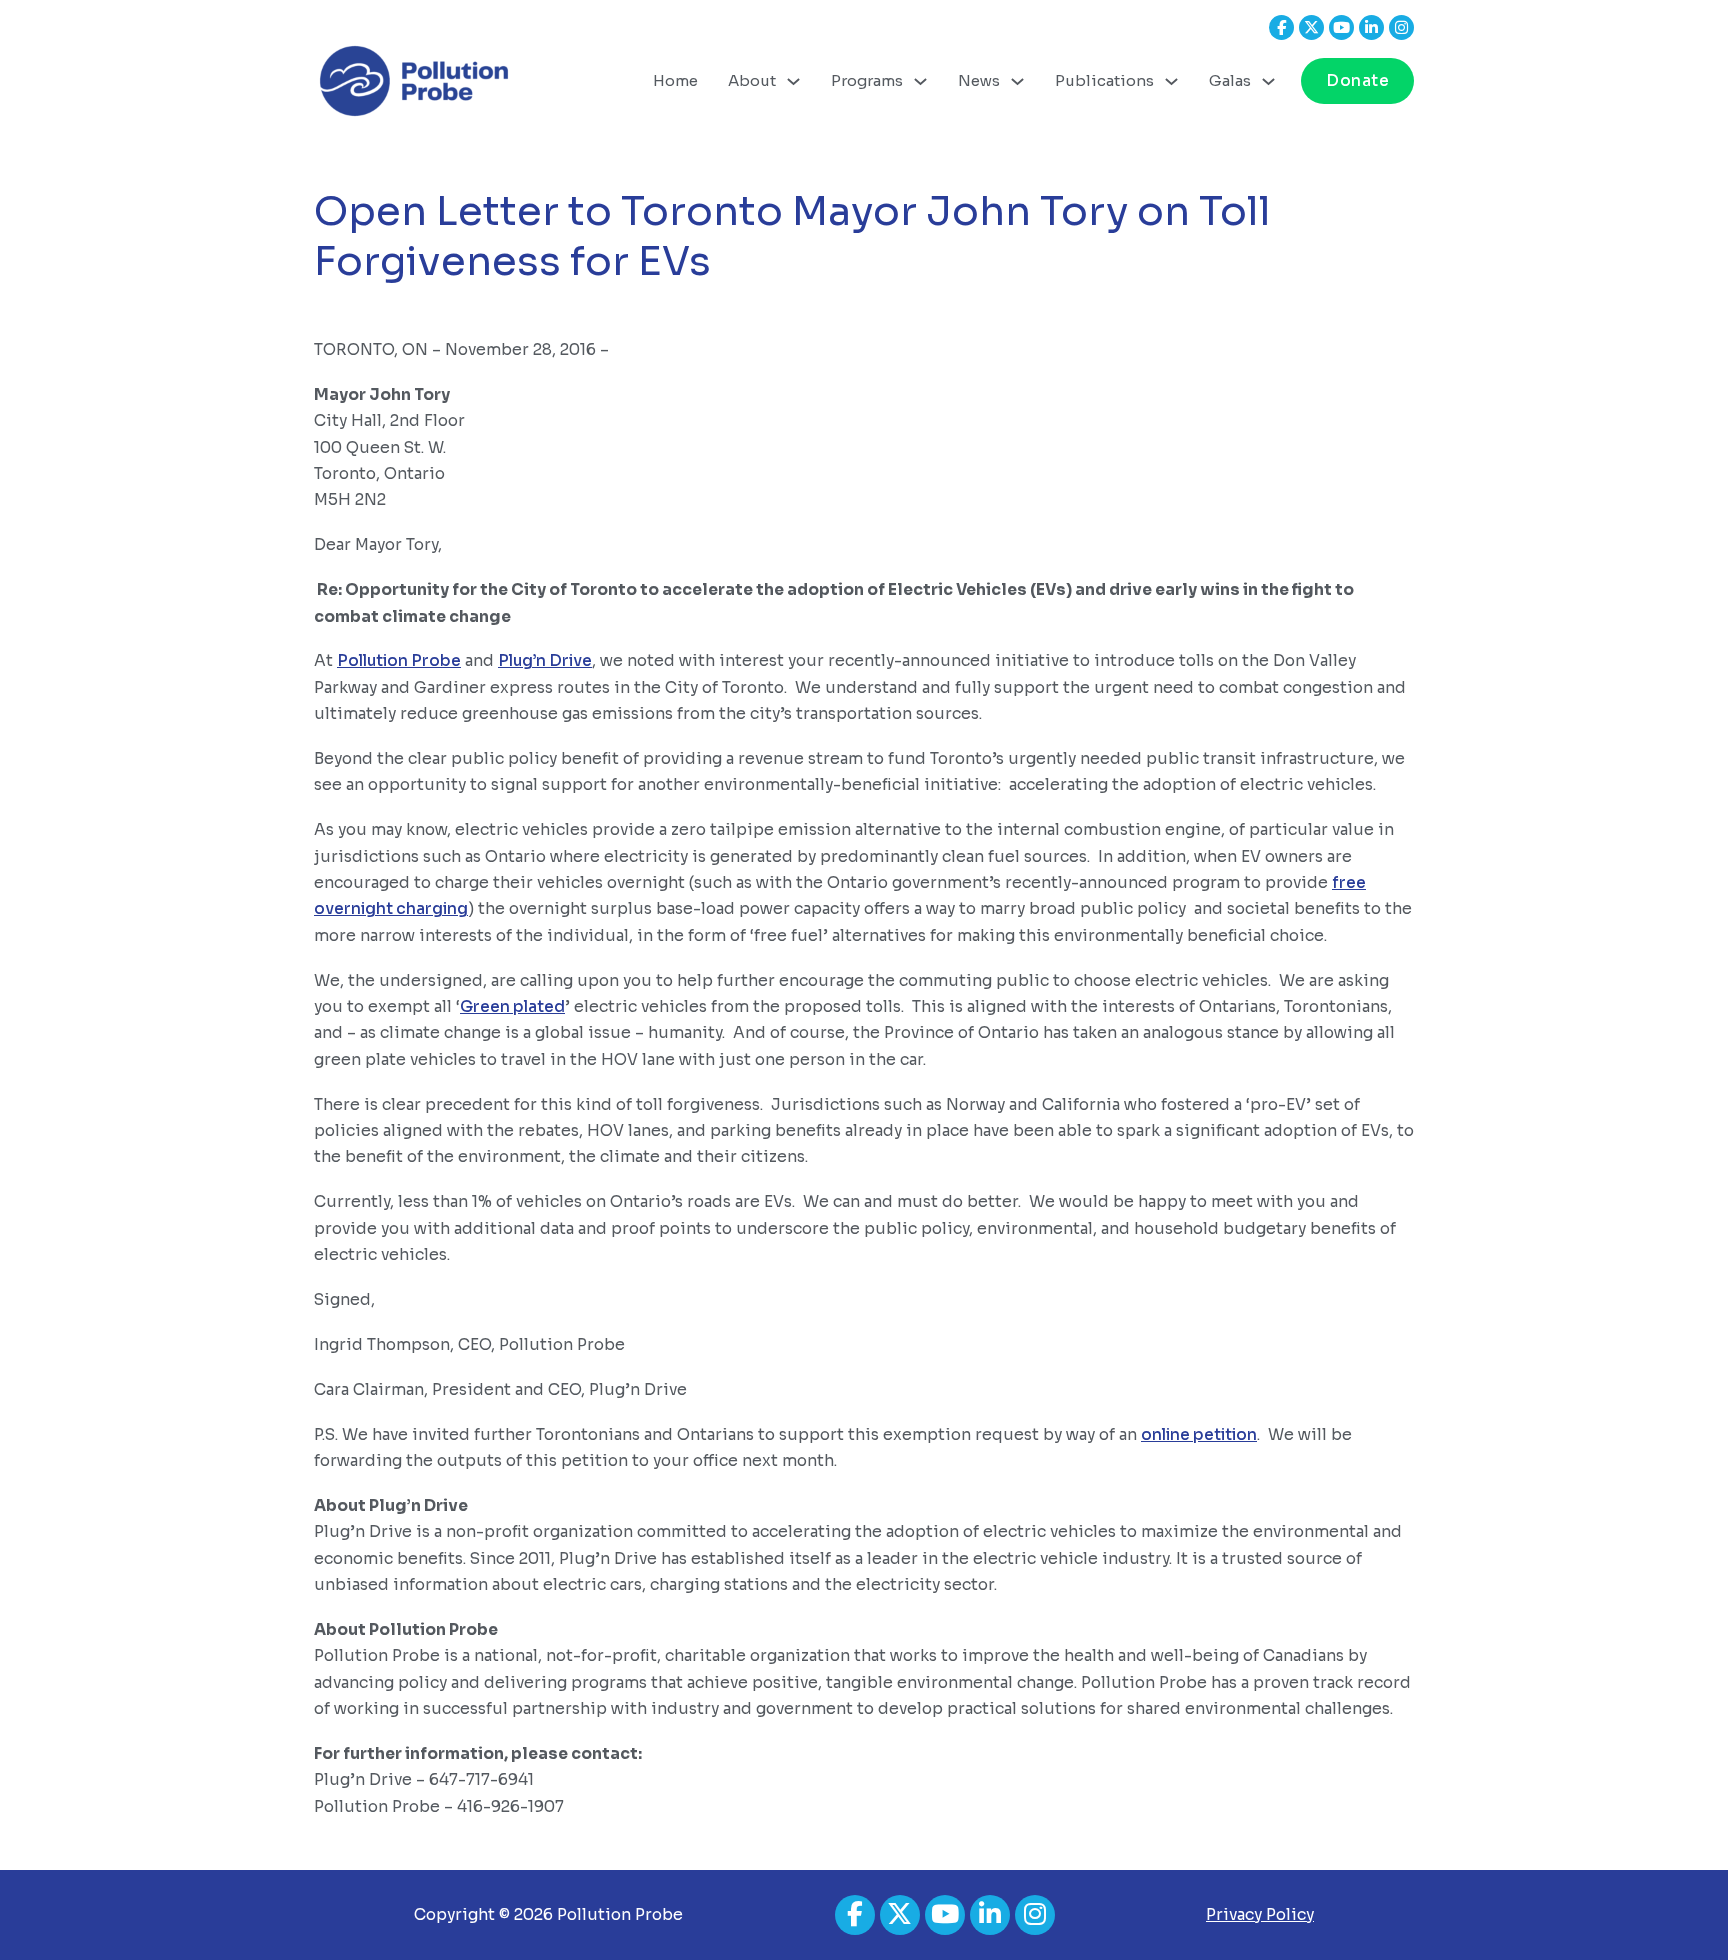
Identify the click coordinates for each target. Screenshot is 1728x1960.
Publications (1104, 80)
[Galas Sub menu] (1268, 81)
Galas (1230, 80)
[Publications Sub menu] (1171, 81)
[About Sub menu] (793, 81)
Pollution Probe (399, 660)
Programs (867, 80)
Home (675, 80)
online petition (1199, 1434)
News (979, 80)
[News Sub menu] (1017, 81)
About (752, 80)
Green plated (512, 1006)
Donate (1357, 80)
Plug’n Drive (545, 660)
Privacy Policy (1260, 1914)
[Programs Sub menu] (920, 81)
